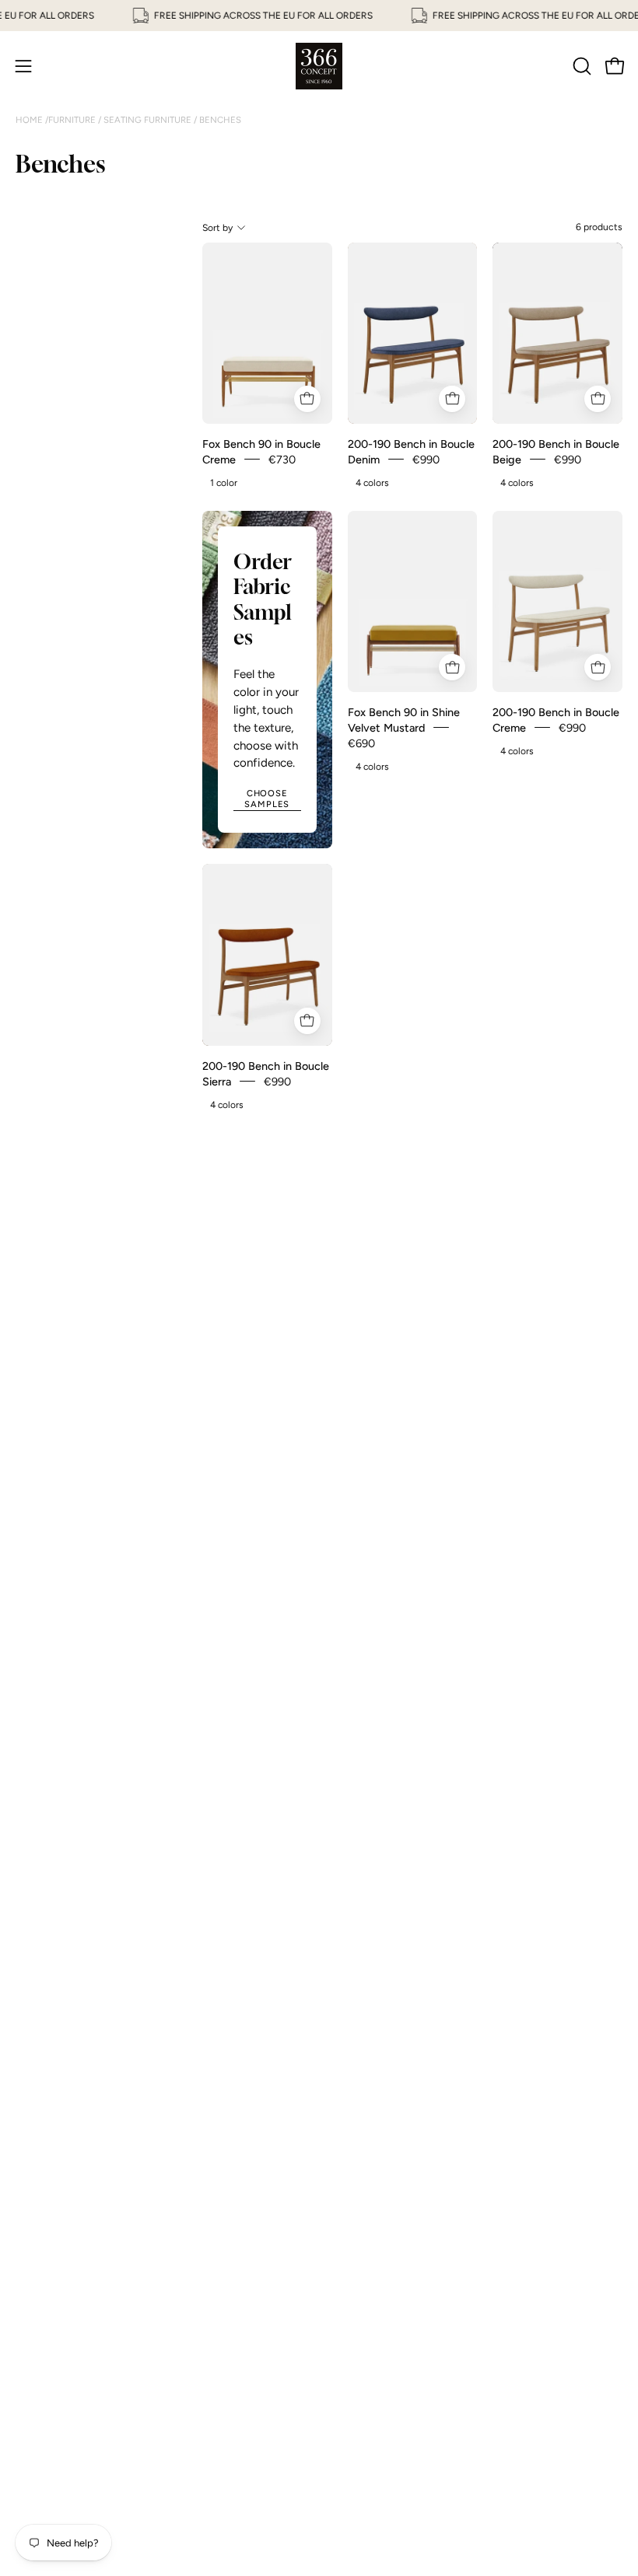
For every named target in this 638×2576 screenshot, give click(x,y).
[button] (580, 66)
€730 (282, 459)
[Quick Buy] (307, 399)
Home (30, 120)
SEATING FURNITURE (147, 120)
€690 (361, 743)
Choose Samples (267, 799)
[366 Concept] (319, 66)
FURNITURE (73, 120)
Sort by (217, 227)
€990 (426, 459)
